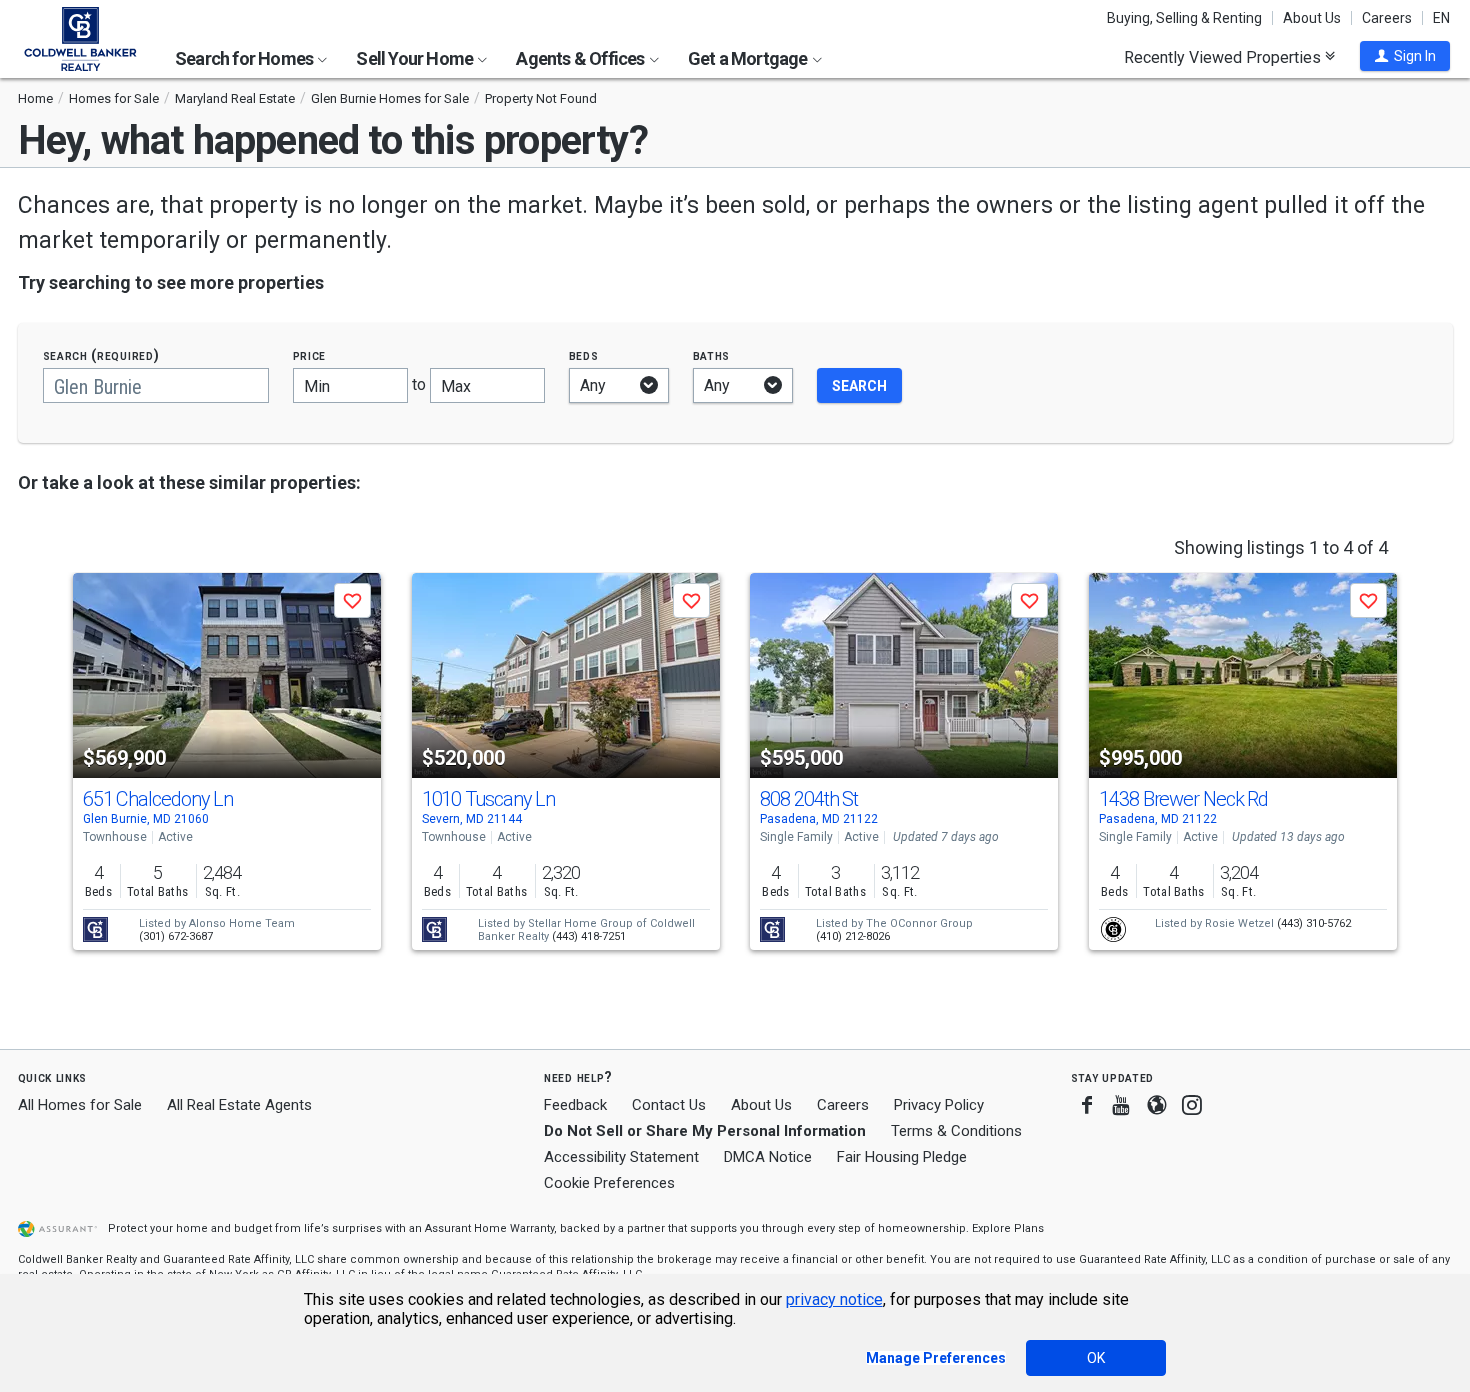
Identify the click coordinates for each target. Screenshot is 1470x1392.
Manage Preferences (936, 1358)
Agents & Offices (581, 58)
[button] (1405, 56)
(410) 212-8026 (853, 936)
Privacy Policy (939, 1105)
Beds (584, 355)
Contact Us (669, 1105)
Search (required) (101, 355)
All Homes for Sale (80, 1105)
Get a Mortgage (749, 58)
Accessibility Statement (621, 1157)
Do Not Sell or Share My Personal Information (705, 1131)
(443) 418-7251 (589, 936)
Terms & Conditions (956, 1131)
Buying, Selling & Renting (1184, 18)
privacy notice (834, 1299)
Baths (712, 355)
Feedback (575, 1105)
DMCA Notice (768, 1157)
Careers (1387, 18)
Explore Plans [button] (1008, 1228)
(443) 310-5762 (1314, 923)
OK (1096, 1358)
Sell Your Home (416, 58)
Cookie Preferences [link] (609, 1183)
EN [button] (1441, 18)
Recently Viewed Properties (1224, 57)
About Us (1312, 18)
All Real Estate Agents (239, 1105)
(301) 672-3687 (176, 936)
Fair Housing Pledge (902, 1157)
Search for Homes (245, 58)
